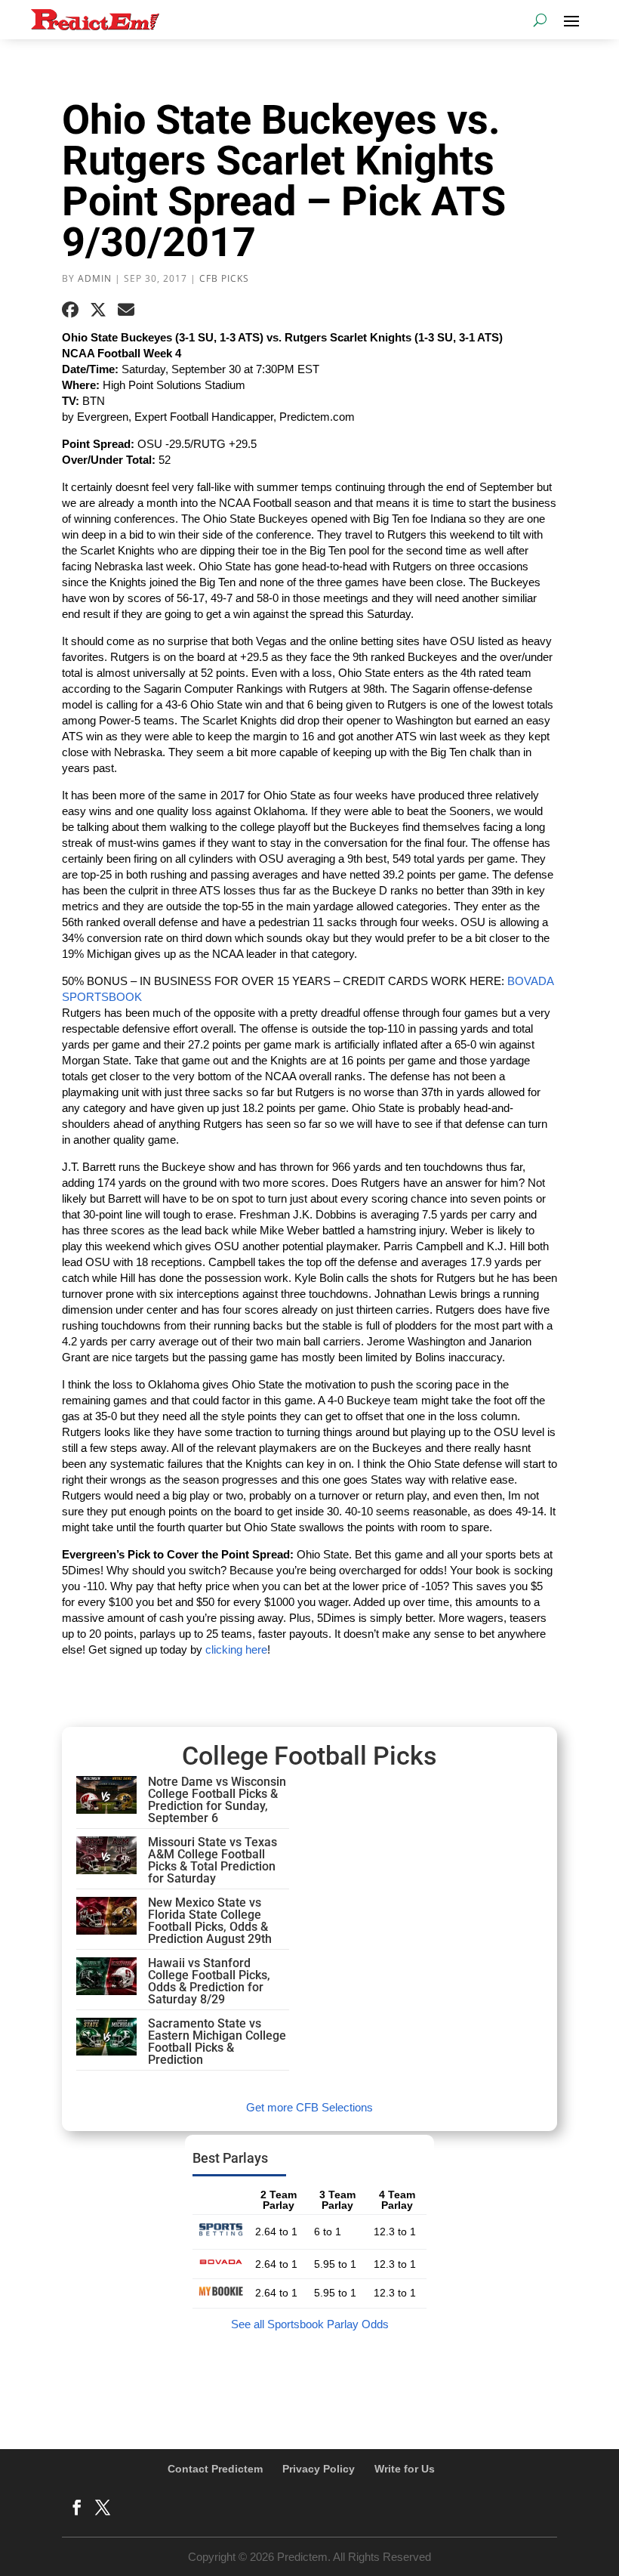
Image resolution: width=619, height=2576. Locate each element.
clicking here (236, 1649)
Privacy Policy (319, 2469)
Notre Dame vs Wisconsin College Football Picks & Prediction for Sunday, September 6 (217, 1800)
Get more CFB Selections (309, 2107)
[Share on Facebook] (70, 310)
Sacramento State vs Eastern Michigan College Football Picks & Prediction (217, 2042)
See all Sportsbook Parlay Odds (310, 2324)
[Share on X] (98, 310)
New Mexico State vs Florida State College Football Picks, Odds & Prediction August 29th (210, 1921)
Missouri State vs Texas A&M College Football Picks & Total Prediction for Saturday (212, 1860)
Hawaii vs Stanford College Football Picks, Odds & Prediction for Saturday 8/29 (209, 1981)
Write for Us (405, 2469)
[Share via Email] (126, 310)
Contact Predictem (215, 2469)
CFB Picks (224, 278)
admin (95, 278)
